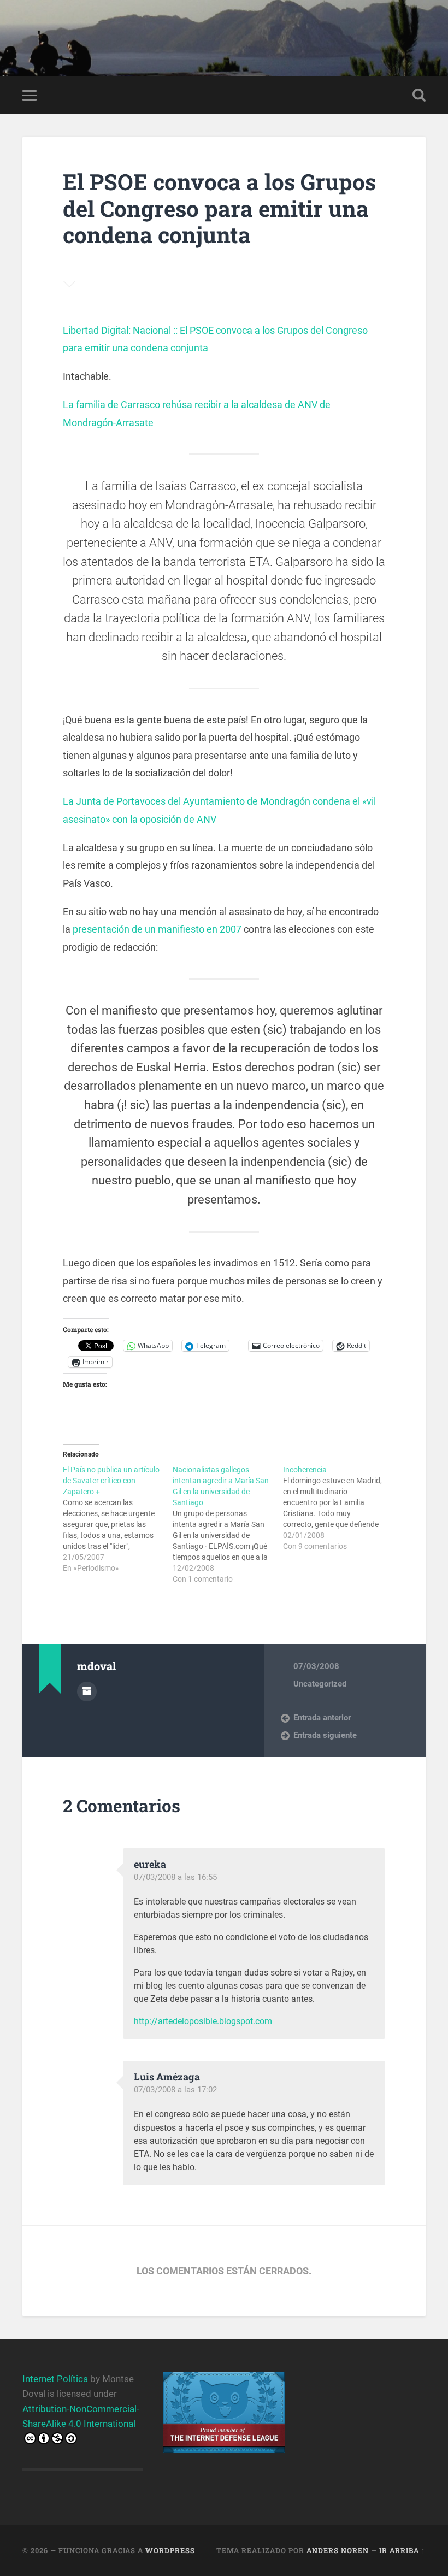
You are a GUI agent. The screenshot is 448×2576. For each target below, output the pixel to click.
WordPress (170, 2550)
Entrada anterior (322, 1718)
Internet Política (55, 2379)
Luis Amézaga (167, 2077)
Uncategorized (320, 1684)
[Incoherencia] (338, 1508)
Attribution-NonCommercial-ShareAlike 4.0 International (81, 2416)
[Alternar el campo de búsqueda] (419, 95)
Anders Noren (338, 2550)
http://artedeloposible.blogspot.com (203, 2021)
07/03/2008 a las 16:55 (175, 1877)
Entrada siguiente (325, 1735)
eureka (150, 1864)
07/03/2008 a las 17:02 (175, 2090)
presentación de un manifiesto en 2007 (157, 929)
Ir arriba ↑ (402, 2550)
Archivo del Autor (87, 1691)
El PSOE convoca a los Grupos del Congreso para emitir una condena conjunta (219, 208)
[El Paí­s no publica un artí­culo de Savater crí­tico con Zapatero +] (118, 1519)
